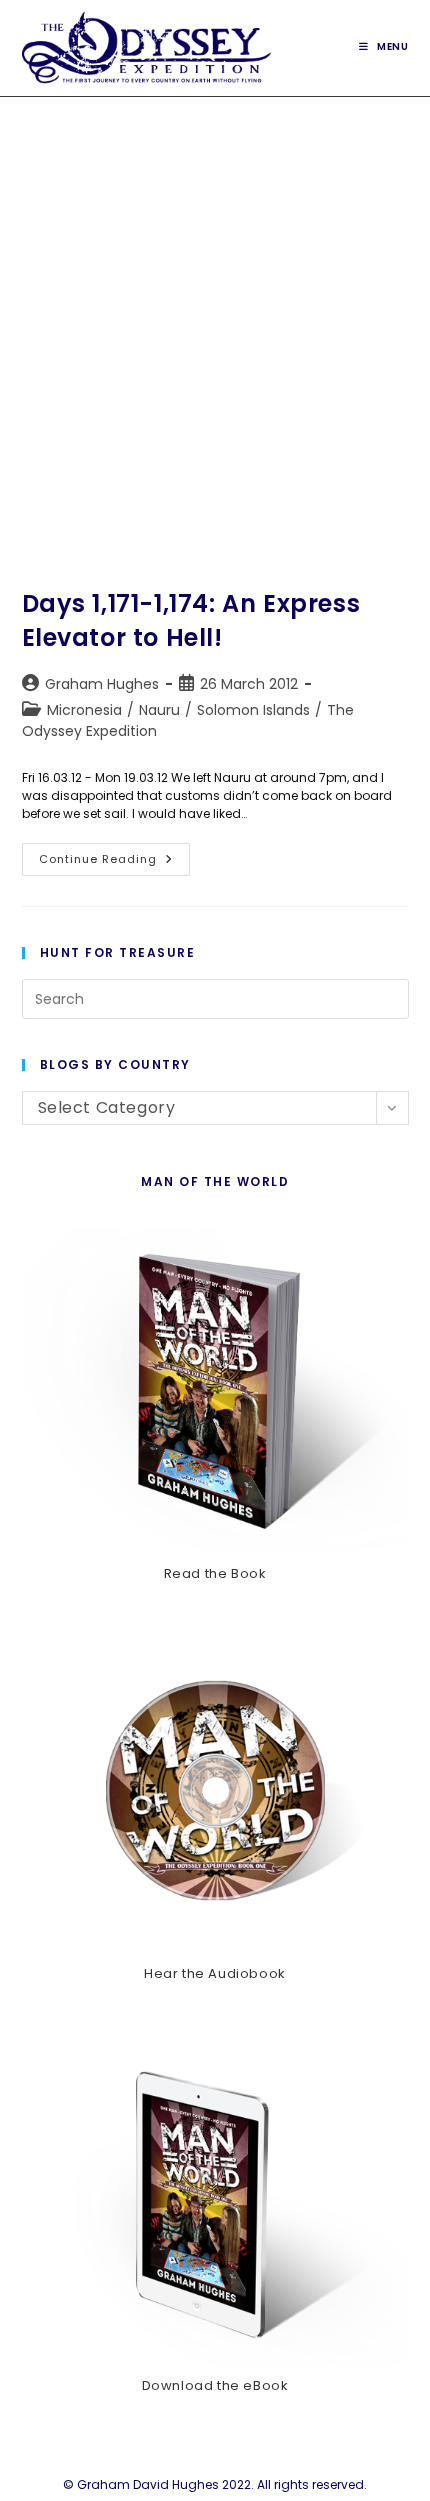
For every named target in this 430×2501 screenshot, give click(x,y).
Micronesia (84, 710)
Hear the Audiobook (215, 1973)
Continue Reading (114, 863)
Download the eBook (215, 2385)
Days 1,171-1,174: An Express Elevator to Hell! (191, 620)
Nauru (159, 710)
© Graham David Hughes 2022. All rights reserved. (215, 2484)
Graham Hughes (102, 684)
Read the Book (215, 1573)
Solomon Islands (253, 710)
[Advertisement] (215, 322)
